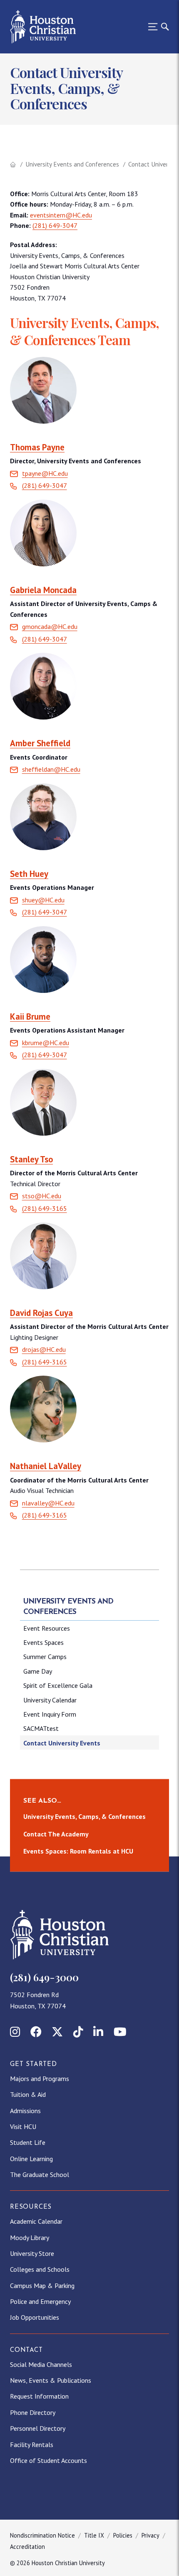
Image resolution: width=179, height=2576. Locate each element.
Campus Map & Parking (42, 2286)
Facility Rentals (32, 2445)
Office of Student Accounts (48, 2460)
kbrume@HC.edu (46, 1043)
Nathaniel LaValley (46, 1466)
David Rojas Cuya (41, 1313)
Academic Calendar (36, 2221)
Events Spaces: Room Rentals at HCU (78, 1851)
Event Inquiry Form (50, 1714)
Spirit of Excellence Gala (58, 1685)
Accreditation (27, 2547)
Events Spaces (44, 1642)
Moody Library (30, 2238)
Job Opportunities (35, 2317)
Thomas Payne (37, 447)
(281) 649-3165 (45, 1515)
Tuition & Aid (28, 2094)
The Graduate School (40, 2174)
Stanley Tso (31, 1159)
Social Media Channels (41, 2364)
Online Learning (31, 2159)
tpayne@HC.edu (45, 473)
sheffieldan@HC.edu (51, 769)
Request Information (39, 2396)
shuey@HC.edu (43, 900)
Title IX (94, 2535)
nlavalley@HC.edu (48, 1503)
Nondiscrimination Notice (42, 2535)
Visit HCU (23, 2126)
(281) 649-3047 (55, 225)
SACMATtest (41, 1728)
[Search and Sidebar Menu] (156, 27)
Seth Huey (29, 874)
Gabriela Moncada (43, 590)
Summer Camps (45, 1657)
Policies (123, 2535)
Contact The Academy (56, 1834)
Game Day (38, 1671)
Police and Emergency (40, 2301)
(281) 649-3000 (44, 1977)
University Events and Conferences (72, 164)
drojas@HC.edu (44, 1349)
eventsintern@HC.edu (61, 215)
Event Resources (47, 1628)
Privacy (150, 2535)
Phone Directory (33, 2412)
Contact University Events (62, 1743)
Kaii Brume (30, 1017)
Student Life (28, 2142)
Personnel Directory (38, 2428)
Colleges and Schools (40, 2269)
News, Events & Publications (51, 2380)
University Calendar (50, 1700)
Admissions (25, 2111)
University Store (32, 2253)
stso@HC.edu (42, 1196)
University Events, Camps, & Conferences (85, 1816)
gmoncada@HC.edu (50, 626)
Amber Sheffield (40, 743)
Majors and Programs (40, 2078)
